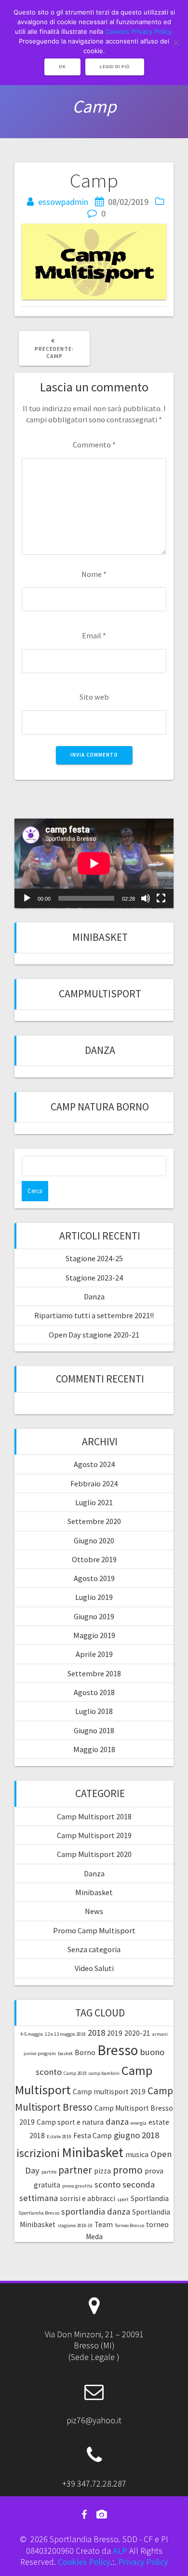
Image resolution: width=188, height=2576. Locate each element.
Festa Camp (93, 2136)
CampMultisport (100, 994)
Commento (94, 445)
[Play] (27, 898)
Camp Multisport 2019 (94, 1835)
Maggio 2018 (94, 1749)
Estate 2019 (59, 2137)
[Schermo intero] (161, 898)
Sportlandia (150, 2198)
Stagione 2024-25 (94, 1258)
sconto (107, 2184)
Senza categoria (94, 1949)
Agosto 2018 (94, 1692)
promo (128, 2170)
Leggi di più (115, 67)
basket (65, 2053)
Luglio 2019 (94, 1597)
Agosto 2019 (94, 1578)
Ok (62, 67)
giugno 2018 (136, 2135)
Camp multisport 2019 (109, 2092)
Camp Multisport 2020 (94, 1854)
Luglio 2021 (94, 1502)
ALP (120, 2551)
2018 (96, 2033)
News (94, 1911)
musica (137, 2154)
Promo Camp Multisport (94, 1930)
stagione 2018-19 (75, 2225)
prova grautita (77, 2186)
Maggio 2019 (94, 1635)
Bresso (118, 2050)
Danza (100, 1050)
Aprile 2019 (94, 1654)
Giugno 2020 (94, 1540)
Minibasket (100, 937)
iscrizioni (38, 2153)
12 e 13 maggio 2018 (65, 2034)
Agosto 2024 (94, 1464)
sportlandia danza (96, 2211)
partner (75, 2170)
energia (139, 2123)
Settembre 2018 (94, 1673)
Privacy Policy (143, 2562)
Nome (94, 574)
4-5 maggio (32, 2034)
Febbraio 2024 (94, 1483)
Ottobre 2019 (94, 1559)
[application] (94, 863)
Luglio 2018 (94, 1711)
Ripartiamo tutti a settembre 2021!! (94, 1315)
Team (104, 2224)
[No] (176, 43)
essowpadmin (63, 202)
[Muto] (146, 898)
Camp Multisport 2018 (94, 1816)
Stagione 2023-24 (94, 1278)
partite (49, 2172)
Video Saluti (94, 1968)
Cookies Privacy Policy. (139, 31)
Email (94, 635)
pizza (102, 2171)
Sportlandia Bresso (39, 2213)
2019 (115, 2033)
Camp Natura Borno (100, 1107)
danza (117, 2122)
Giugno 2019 (94, 1616)
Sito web (94, 697)
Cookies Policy (84, 2562)
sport (123, 2199)
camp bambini (104, 2073)
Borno (85, 2052)
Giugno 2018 (94, 1730)
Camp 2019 (75, 2073)
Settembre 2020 (94, 1521)
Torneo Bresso (129, 2225)
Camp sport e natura (70, 2122)
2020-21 (137, 2033)
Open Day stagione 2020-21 (94, 1335)
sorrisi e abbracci (87, 2198)
